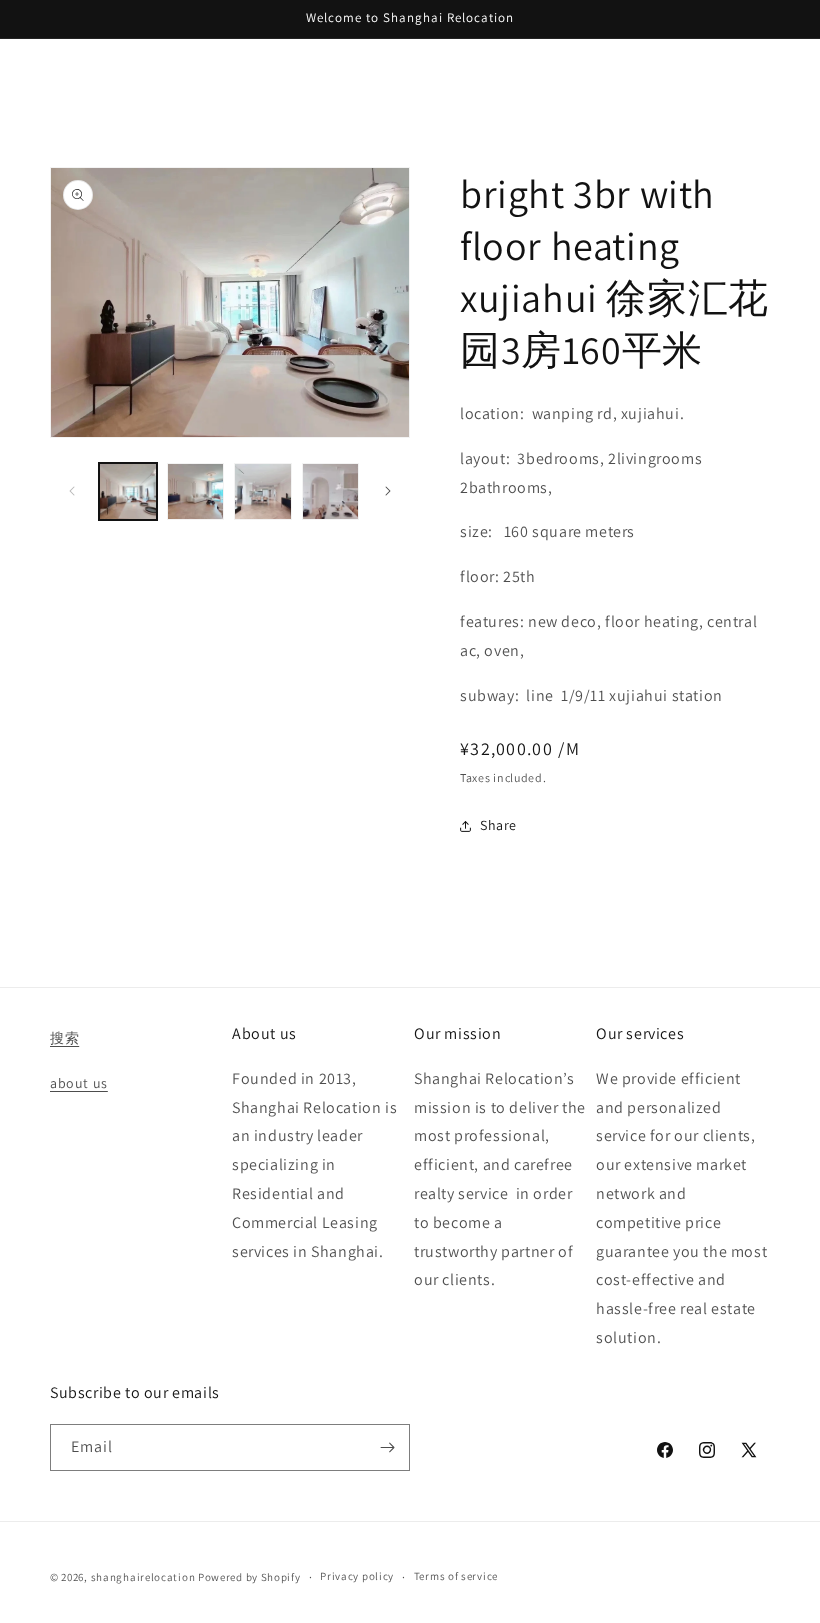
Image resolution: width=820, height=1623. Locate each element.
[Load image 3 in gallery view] (263, 492)
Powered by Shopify (249, 1577)
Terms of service (456, 1576)
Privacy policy (357, 1576)
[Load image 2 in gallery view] (196, 492)
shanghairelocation (143, 1577)
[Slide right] (388, 491)
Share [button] (498, 825)
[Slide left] (72, 491)
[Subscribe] (387, 1447)
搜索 (64, 1038)
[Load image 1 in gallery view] (128, 492)
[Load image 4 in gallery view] (331, 492)
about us (79, 1083)
